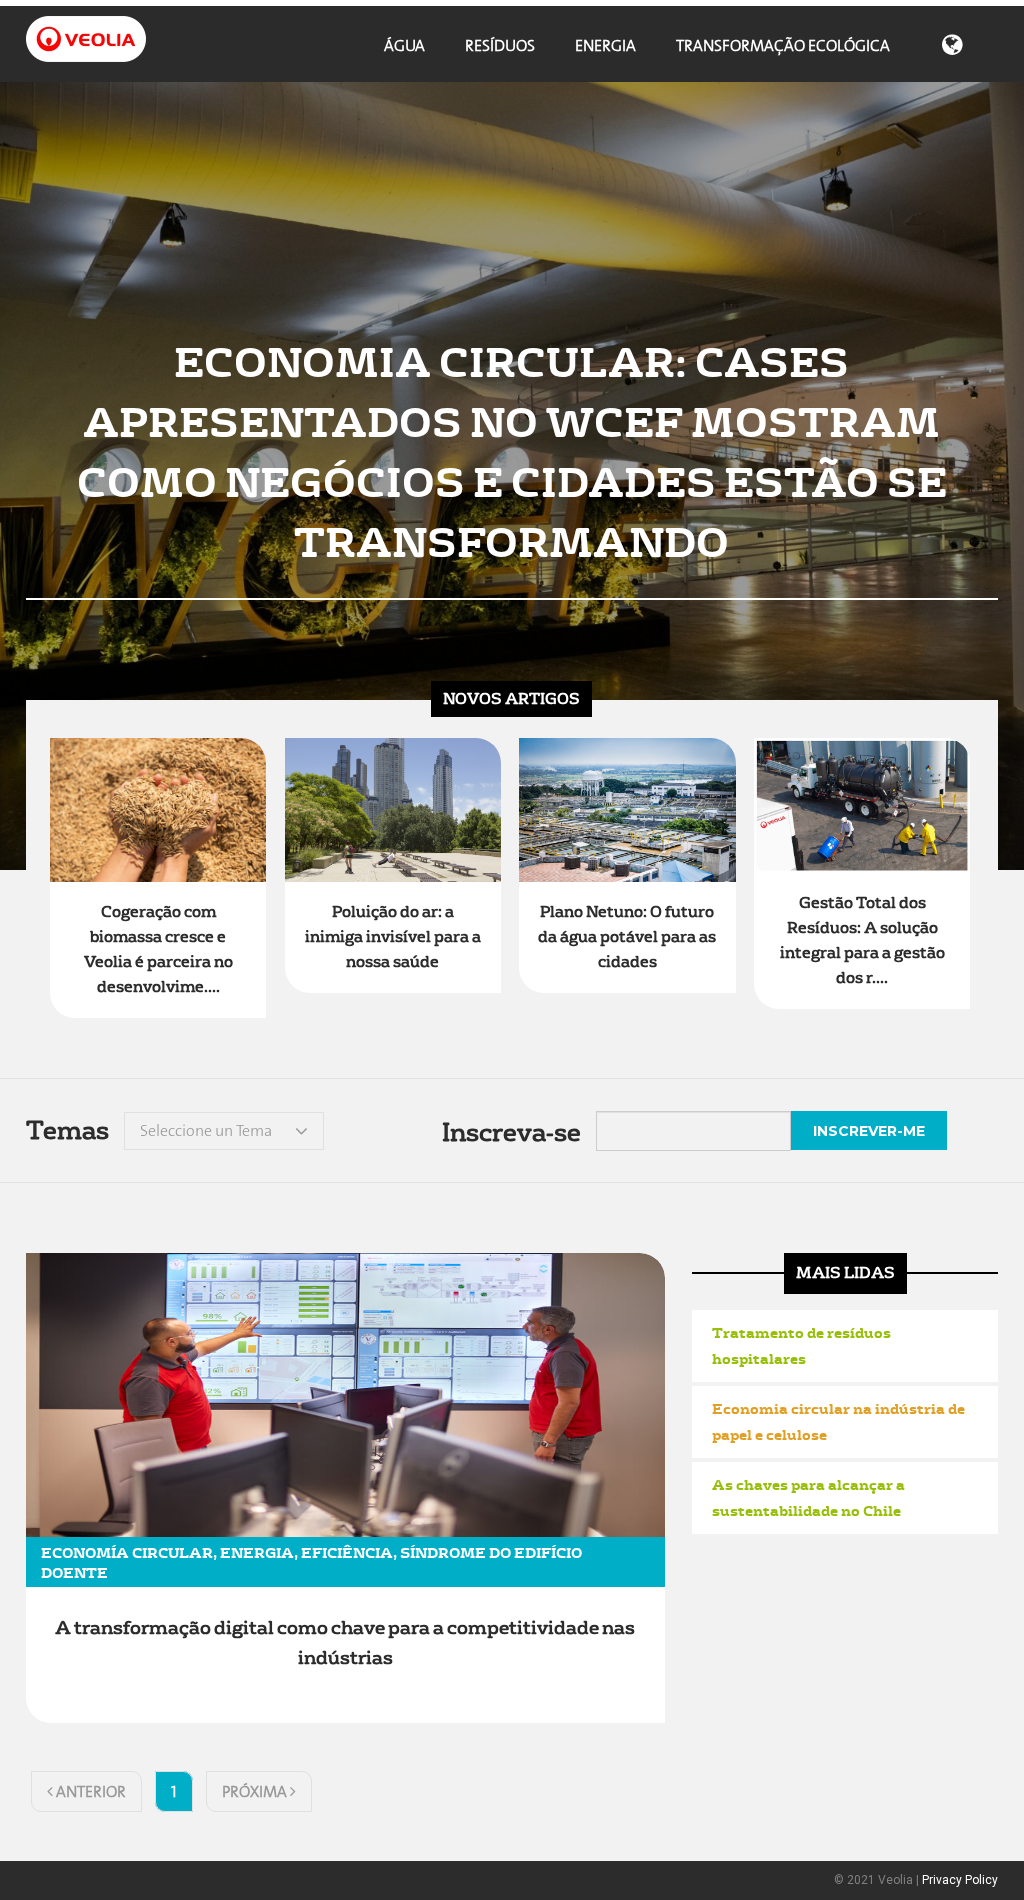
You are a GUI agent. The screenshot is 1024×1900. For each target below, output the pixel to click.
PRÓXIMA (256, 1791)
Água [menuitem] (404, 45)
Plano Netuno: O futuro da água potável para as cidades (627, 937)
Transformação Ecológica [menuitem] (783, 45)
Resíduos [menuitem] (500, 45)
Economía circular (127, 1552)
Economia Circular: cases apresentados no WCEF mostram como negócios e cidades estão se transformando (512, 450)
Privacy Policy (960, 1880)
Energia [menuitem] (605, 45)
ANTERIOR (89, 1791)
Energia (257, 1552)
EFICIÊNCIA (347, 1552)
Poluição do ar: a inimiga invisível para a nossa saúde (393, 937)
